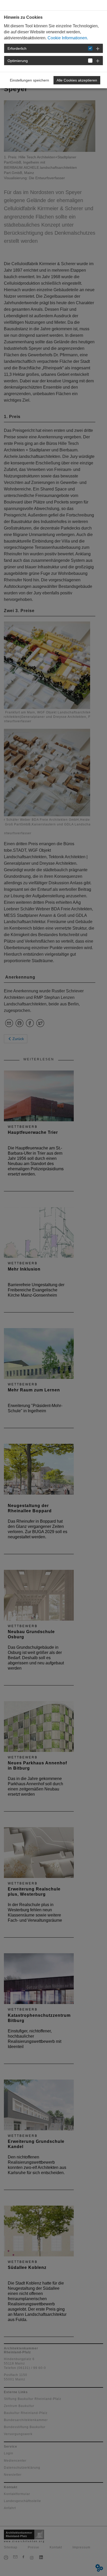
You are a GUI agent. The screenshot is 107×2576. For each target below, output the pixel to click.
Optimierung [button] (18, 61)
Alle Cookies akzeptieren (77, 80)
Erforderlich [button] (17, 48)
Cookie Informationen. (68, 38)
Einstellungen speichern (29, 80)
